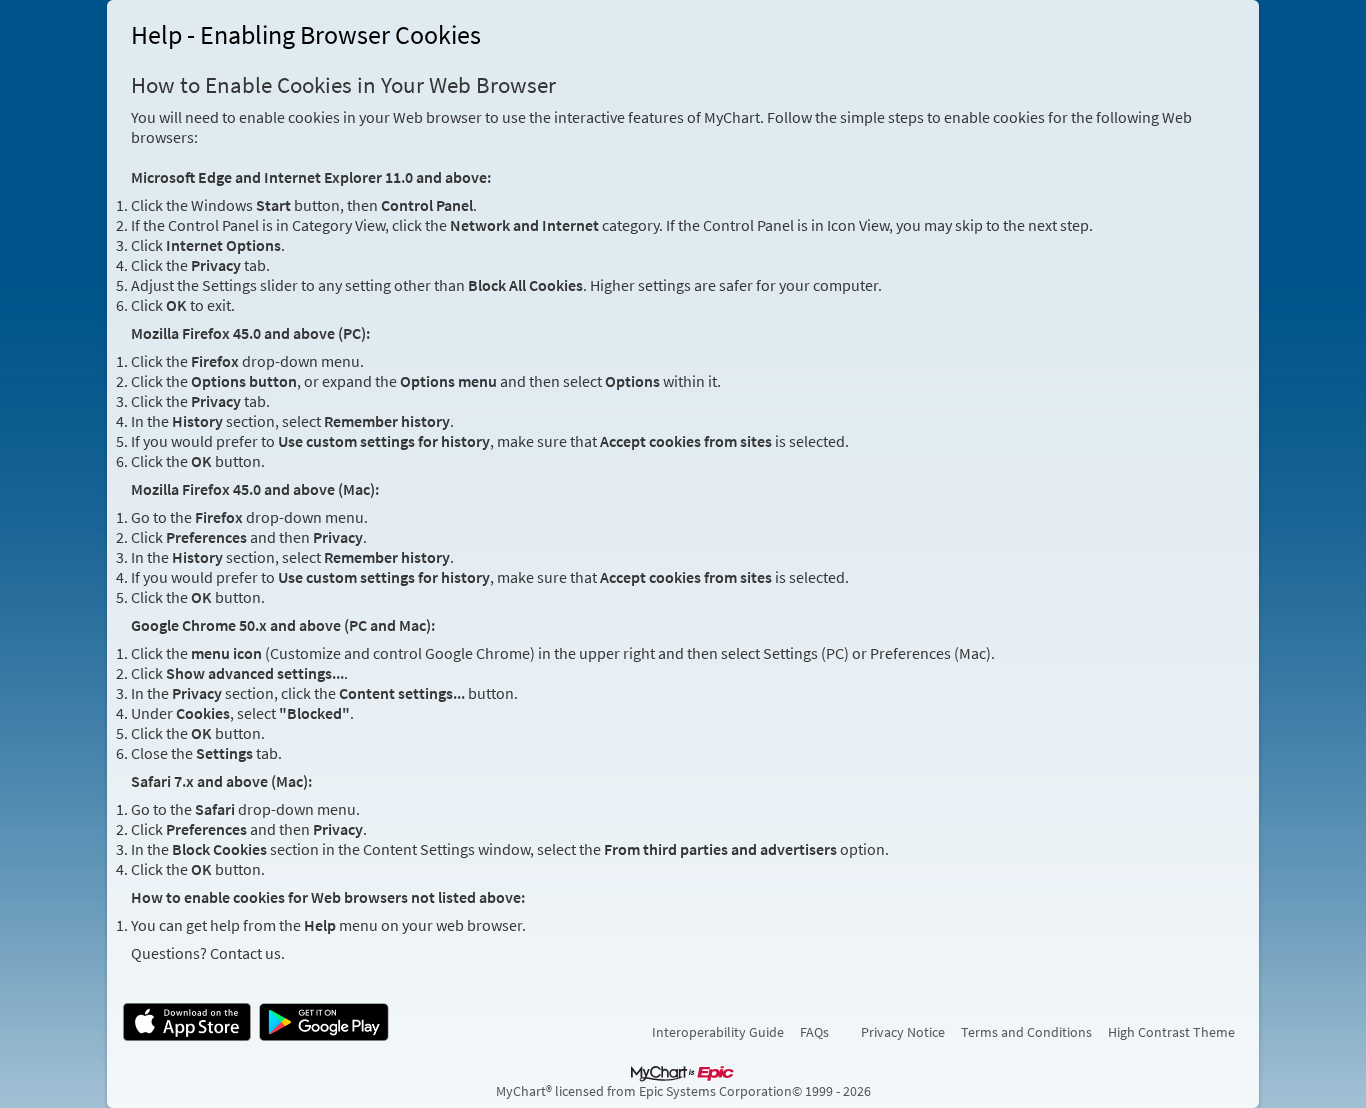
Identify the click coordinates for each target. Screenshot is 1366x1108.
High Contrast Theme (1171, 1032)
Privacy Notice (903, 1032)
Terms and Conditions (1026, 1032)
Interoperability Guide (718, 1032)
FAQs (814, 1032)
